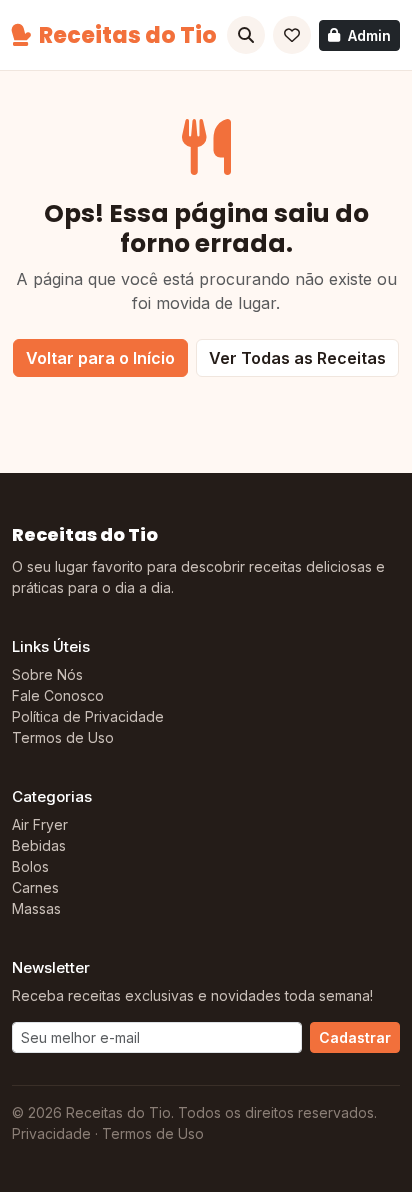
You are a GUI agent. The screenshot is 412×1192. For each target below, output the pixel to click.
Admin (369, 35)
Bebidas (39, 845)
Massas (36, 908)
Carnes (35, 887)
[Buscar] (246, 35)
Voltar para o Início (100, 358)
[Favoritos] (292, 35)
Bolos (30, 866)
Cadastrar (355, 1037)
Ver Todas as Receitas (297, 358)
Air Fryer (40, 824)
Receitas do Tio (128, 35)
